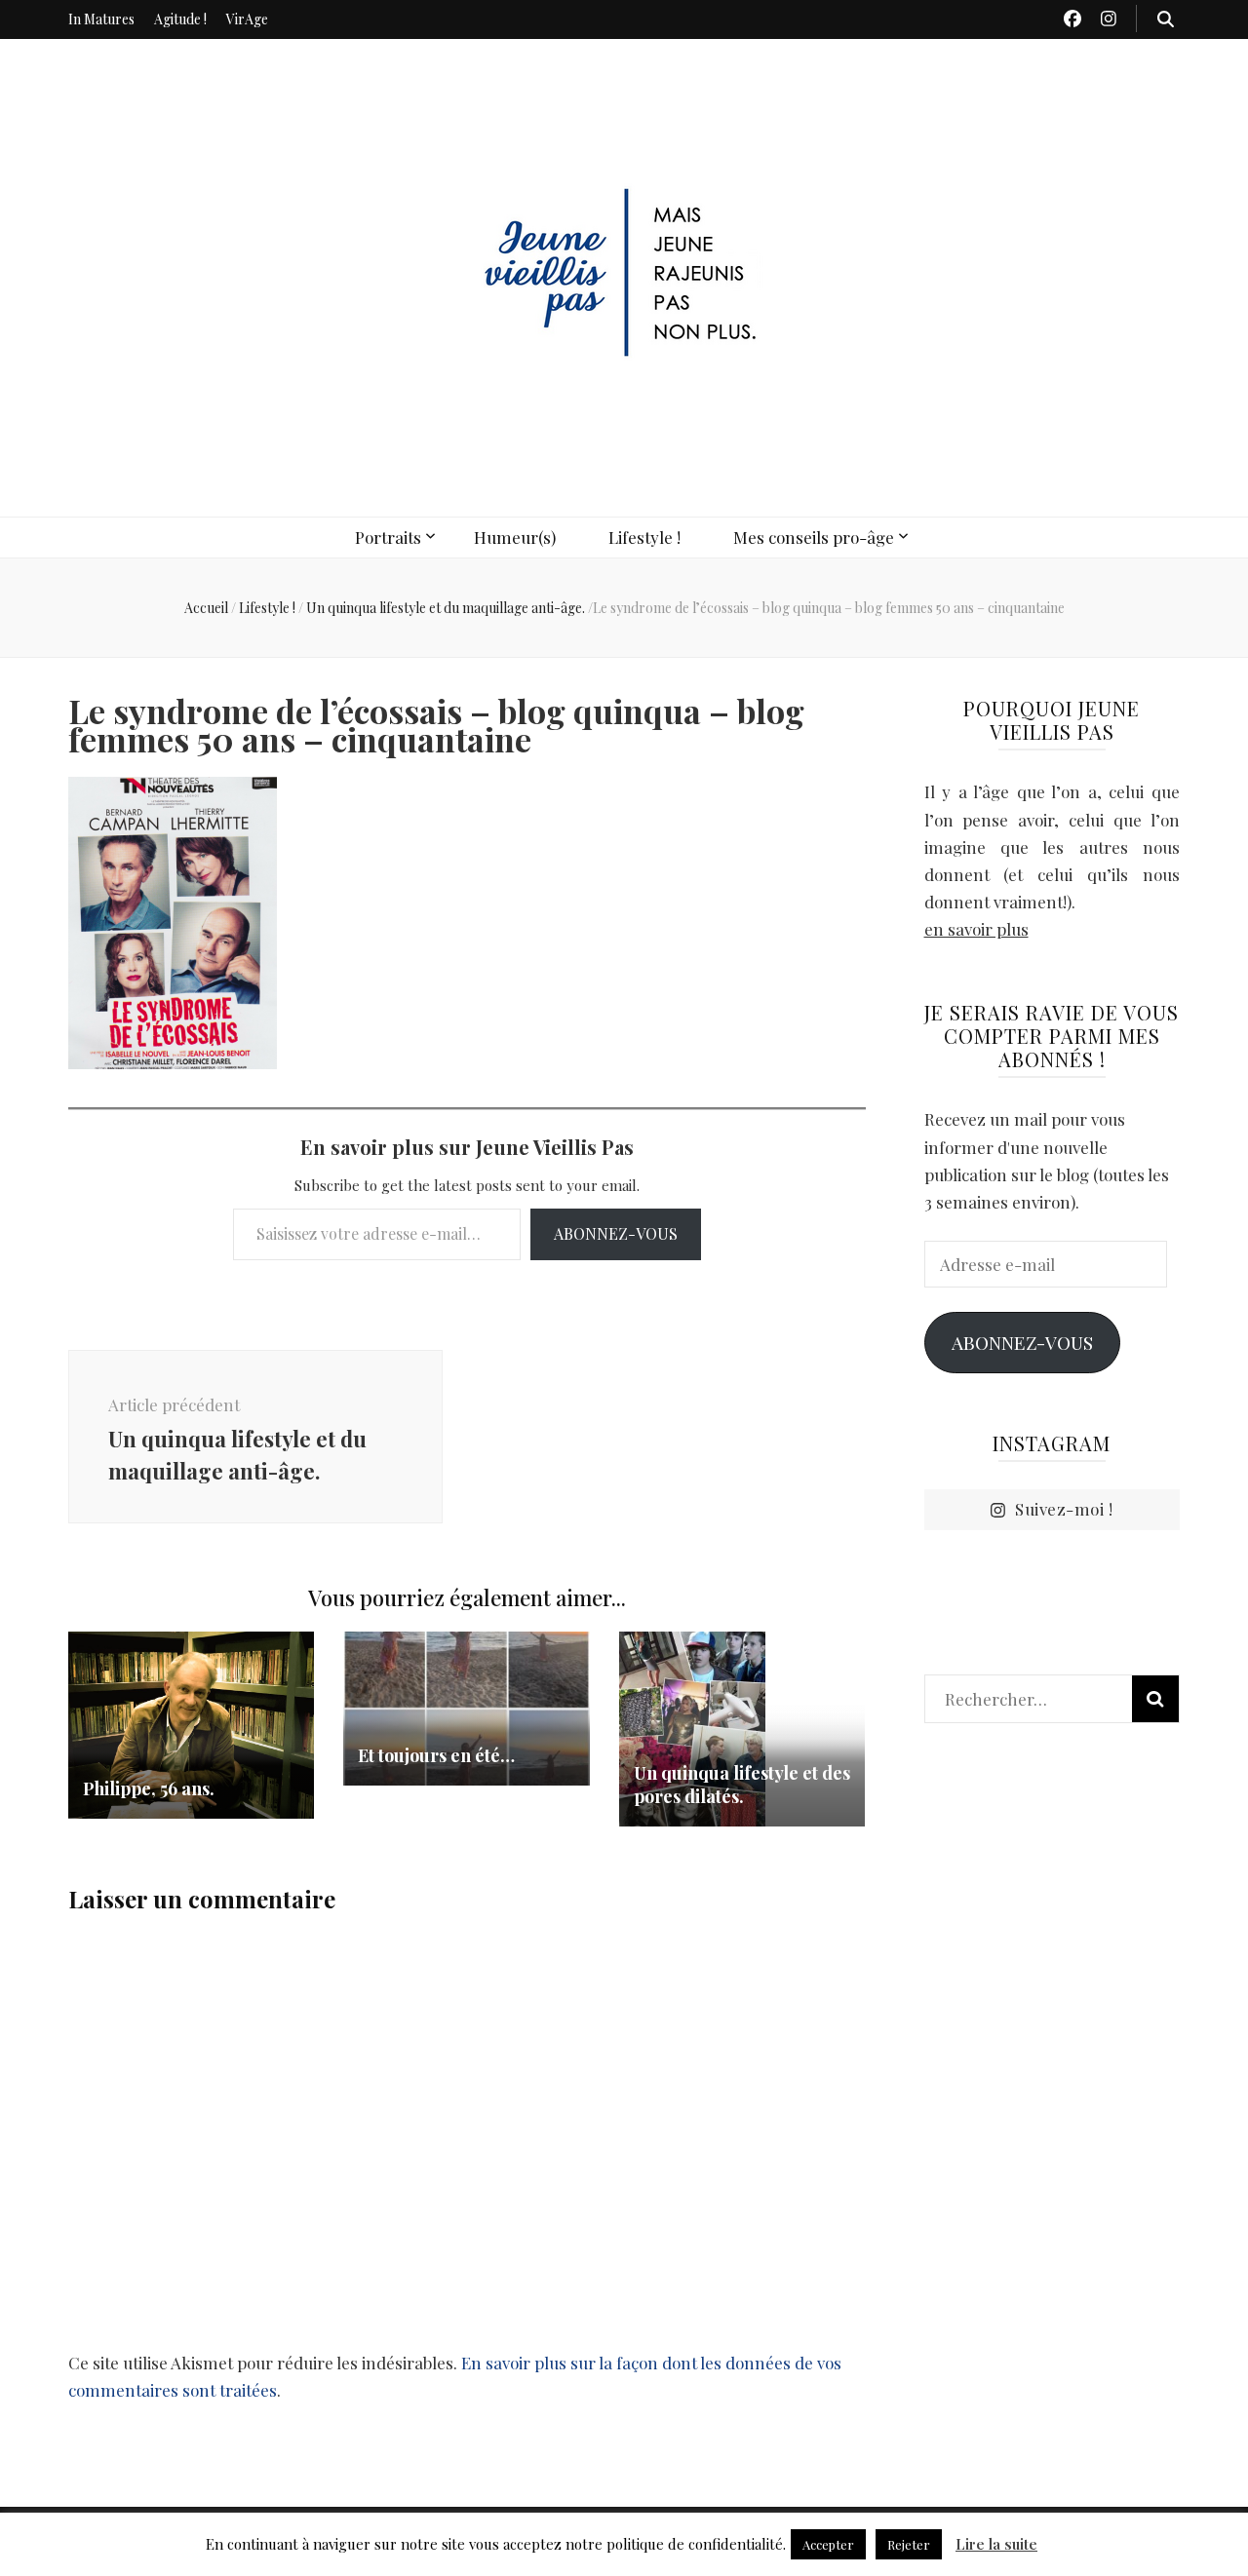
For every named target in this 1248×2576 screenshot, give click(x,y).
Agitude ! (180, 19)
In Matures (101, 19)
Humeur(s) (515, 537)
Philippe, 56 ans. (149, 1788)
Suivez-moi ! (1064, 1509)
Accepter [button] (828, 2544)
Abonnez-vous (616, 1233)
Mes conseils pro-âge (814, 537)
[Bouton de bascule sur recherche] (1166, 19)
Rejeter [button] (909, 2544)
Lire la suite (996, 2544)
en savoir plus (976, 929)
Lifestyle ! (644, 537)
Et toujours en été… (436, 1755)
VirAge (247, 19)
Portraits (388, 537)
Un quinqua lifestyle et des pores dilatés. (742, 1785)
